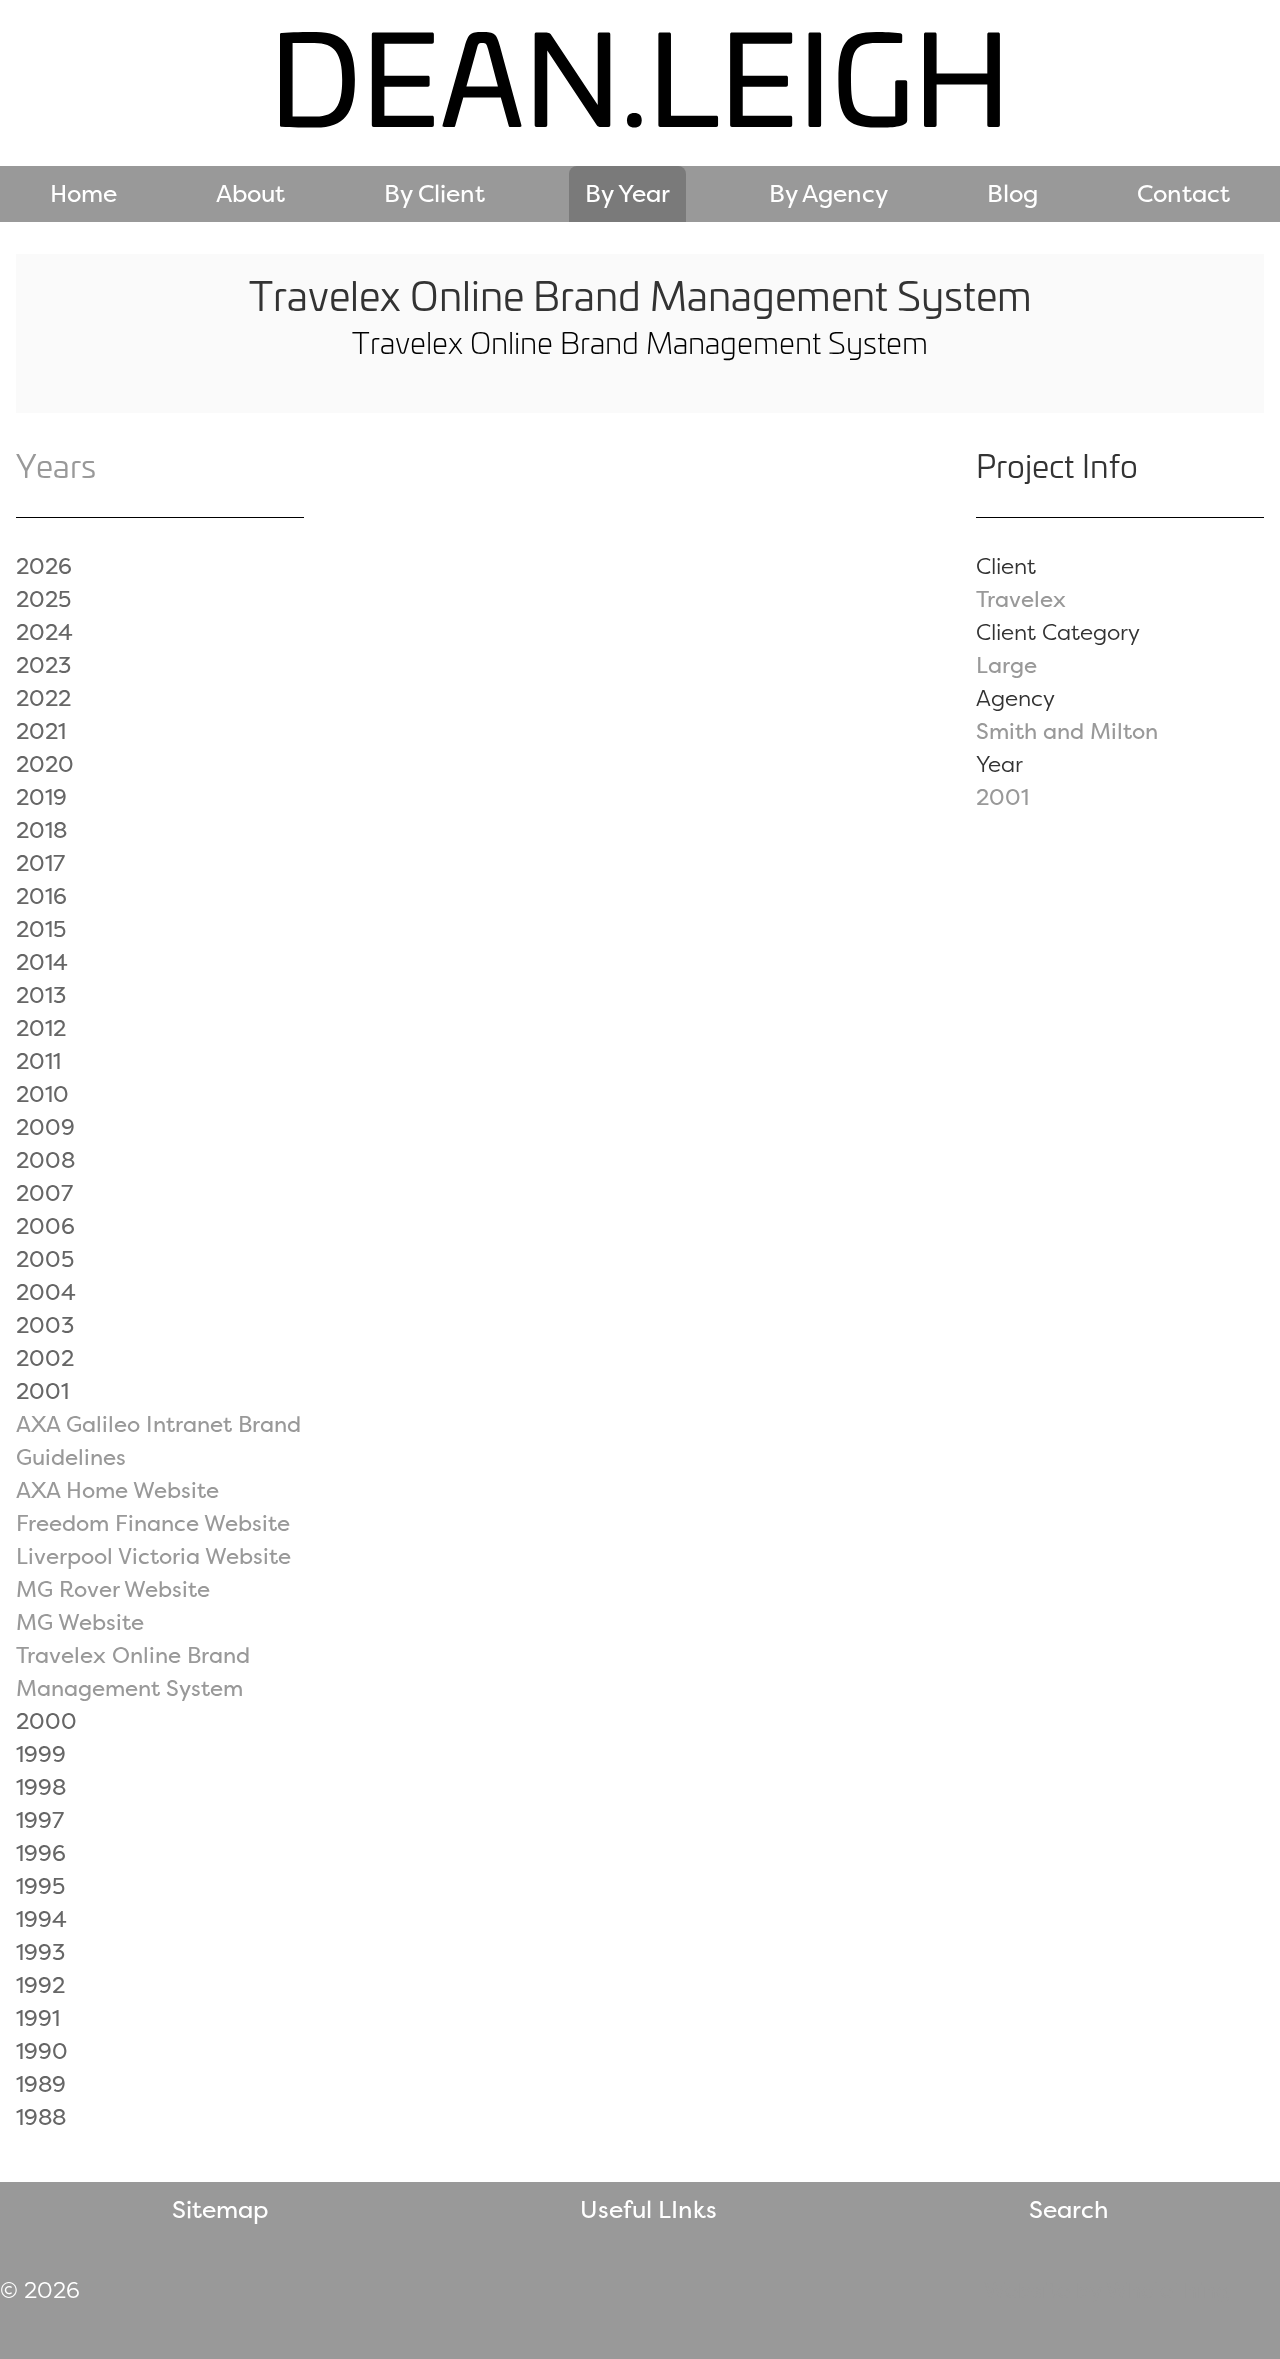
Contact (1183, 193)
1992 (40, 1985)
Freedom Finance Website (153, 1523)
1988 (41, 2117)
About (250, 193)
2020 (45, 764)
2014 (42, 962)
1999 (41, 1754)
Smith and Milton (1067, 731)
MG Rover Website (113, 1589)
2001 (1002, 797)
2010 (42, 1094)
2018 (41, 830)
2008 (45, 1160)
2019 (41, 797)
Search (1068, 2209)
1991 (38, 2018)
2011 (38, 1061)
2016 (41, 896)
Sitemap (220, 2209)
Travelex (1021, 599)
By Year (627, 193)
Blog (1012, 193)
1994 (41, 1919)
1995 (40, 1886)
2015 (41, 929)
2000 (46, 1721)
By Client (434, 193)
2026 (44, 566)
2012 (41, 1028)
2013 (41, 995)
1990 (42, 2051)
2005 (45, 1259)
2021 (41, 731)
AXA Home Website (117, 1490)
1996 (41, 1853)
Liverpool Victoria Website (153, 1556)
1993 (40, 1952)
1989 (41, 2084)
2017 (40, 863)
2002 (45, 1358)
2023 (43, 665)
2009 (45, 1127)
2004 (46, 1292)
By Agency (828, 193)
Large (1006, 665)
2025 (43, 599)
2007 (44, 1193)
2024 (44, 632)
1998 (41, 1787)
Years (56, 465)
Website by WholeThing (1107, 2290)
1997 (40, 1820)
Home (83, 193)
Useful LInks (648, 2209)
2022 (43, 698)
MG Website (80, 1622)
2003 (45, 1325)
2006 (45, 1226)
